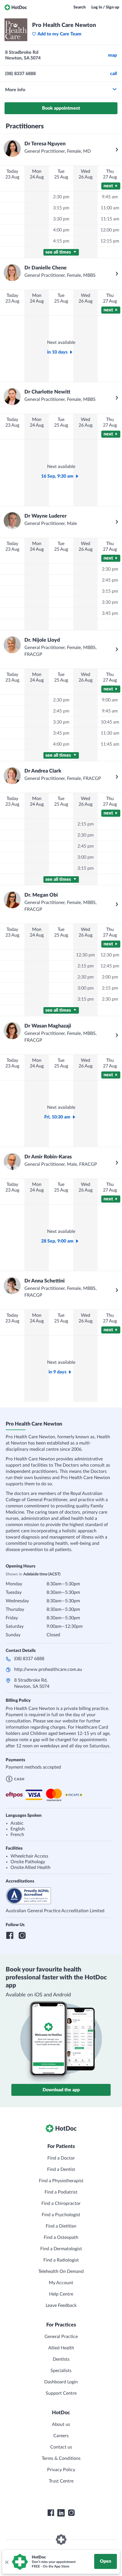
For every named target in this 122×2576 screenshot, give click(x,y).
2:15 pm (86, 824)
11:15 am (110, 219)
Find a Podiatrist (61, 2192)
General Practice (61, 2337)
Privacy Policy (61, 2470)
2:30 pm (61, 197)
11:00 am (110, 208)
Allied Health (61, 2348)
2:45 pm (110, 580)
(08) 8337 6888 (29, 1659)
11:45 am (110, 744)
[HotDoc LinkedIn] (61, 2513)
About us (61, 2424)
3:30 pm (61, 219)
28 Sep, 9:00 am (57, 1241)
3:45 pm (110, 613)
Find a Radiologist (61, 2260)
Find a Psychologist (61, 2215)
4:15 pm (61, 241)
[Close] (7, 2562)
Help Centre (61, 2294)
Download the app (61, 2090)
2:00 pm (110, 977)
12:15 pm (110, 241)
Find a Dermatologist (61, 2249)
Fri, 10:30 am (57, 1117)
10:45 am (110, 722)
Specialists (61, 2371)
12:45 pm (110, 966)
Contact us (61, 2447)
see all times (59, 252)
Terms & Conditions (61, 2458)
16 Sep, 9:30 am (57, 476)
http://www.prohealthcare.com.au (48, 1669)
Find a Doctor (61, 2158)
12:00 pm (110, 230)
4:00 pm (61, 230)
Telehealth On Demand (61, 2271)
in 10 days (57, 352)
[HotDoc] (16, 7)
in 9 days (57, 1372)
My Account (61, 2283)
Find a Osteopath (61, 2237)
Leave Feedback (61, 2305)
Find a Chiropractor (61, 2203)
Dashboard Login (61, 2382)
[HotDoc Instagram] (71, 2513)
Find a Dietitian (61, 2226)
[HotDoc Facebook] (51, 2513)
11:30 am (110, 733)
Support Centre (61, 2393)
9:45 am (110, 197)
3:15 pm (61, 208)
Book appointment (61, 108)
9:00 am (110, 700)
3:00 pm (86, 857)
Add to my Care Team (59, 34)
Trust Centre (61, 2481)
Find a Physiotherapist (61, 2181)
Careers (61, 2436)
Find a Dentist (61, 2169)
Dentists (61, 2359)
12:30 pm (85, 955)
